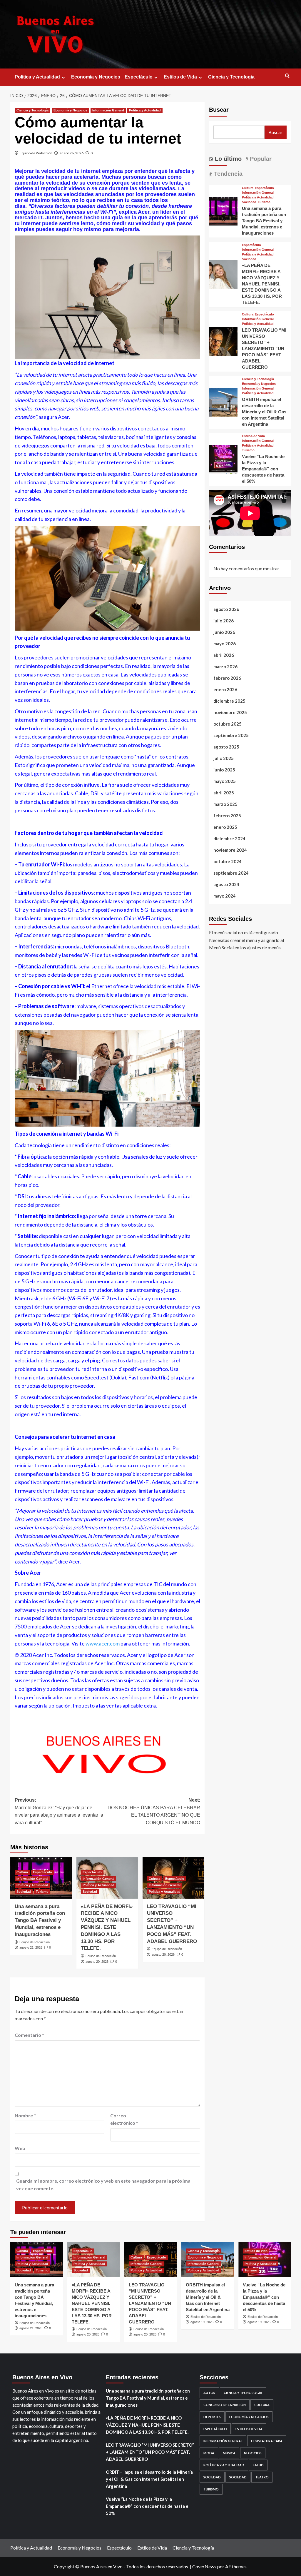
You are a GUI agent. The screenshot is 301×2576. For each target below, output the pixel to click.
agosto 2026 (226, 609)
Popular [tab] (260, 159)
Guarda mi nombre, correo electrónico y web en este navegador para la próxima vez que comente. (103, 2185)
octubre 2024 (228, 861)
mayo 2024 (225, 896)
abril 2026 (224, 655)
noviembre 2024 (230, 850)
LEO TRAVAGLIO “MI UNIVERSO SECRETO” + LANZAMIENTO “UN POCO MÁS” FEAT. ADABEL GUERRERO (264, 349)
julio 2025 (224, 758)
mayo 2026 (225, 644)
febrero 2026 (227, 678)
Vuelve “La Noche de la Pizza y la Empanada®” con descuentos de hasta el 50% (263, 469)
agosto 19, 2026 (202, 2322)
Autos (209, 2393)
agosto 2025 (226, 747)
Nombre (25, 2115)
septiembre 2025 (231, 735)
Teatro (262, 2477)
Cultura (22, 1872)
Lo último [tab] (227, 159)
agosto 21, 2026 (31, 1947)
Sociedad (24, 1892)
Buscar (219, 110)
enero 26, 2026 (71, 153)
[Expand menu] (63, 77)
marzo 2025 (225, 804)
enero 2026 (225, 689)
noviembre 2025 (230, 712)
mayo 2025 (225, 781)
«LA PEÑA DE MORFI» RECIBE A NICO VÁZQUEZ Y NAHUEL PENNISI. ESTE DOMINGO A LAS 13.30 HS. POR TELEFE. (107, 1927)
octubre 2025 (228, 724)
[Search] (287, 76)
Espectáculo (139, 77)
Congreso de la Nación (225, 2405)
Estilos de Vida (180, 77)
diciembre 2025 (229, 701)
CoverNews (204, 2566)
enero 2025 (225, 827)
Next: (154, 1811)
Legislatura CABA (267, 2441)
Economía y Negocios (96, 77)
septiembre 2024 (231, 873)
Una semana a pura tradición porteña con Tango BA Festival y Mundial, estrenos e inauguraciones (40, 1920)
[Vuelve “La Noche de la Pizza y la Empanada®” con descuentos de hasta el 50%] (223, 459)
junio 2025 (224, 770)
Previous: (59, 1811)
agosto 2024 (226, 884)
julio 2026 (224, 621)
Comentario (29, 2035)
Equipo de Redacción (36, 153)
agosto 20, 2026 (97, 1962)
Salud (258, 2465)
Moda (209, 2453)
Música (229, 2453)
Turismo (42, 1892)
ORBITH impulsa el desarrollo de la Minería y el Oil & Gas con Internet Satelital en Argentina (264, 412)
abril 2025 (224, 793)
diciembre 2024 (229, 838)
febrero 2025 (227, 816)
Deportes (212, 2417)
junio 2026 (224, 632)
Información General (108, 110)
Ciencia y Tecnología (231, 77)
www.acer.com (103, 1643)
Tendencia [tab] (227, 174)
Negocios (253, 2453)
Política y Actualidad (37, 77)
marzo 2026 (225, 666)
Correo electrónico (124, 2119)
